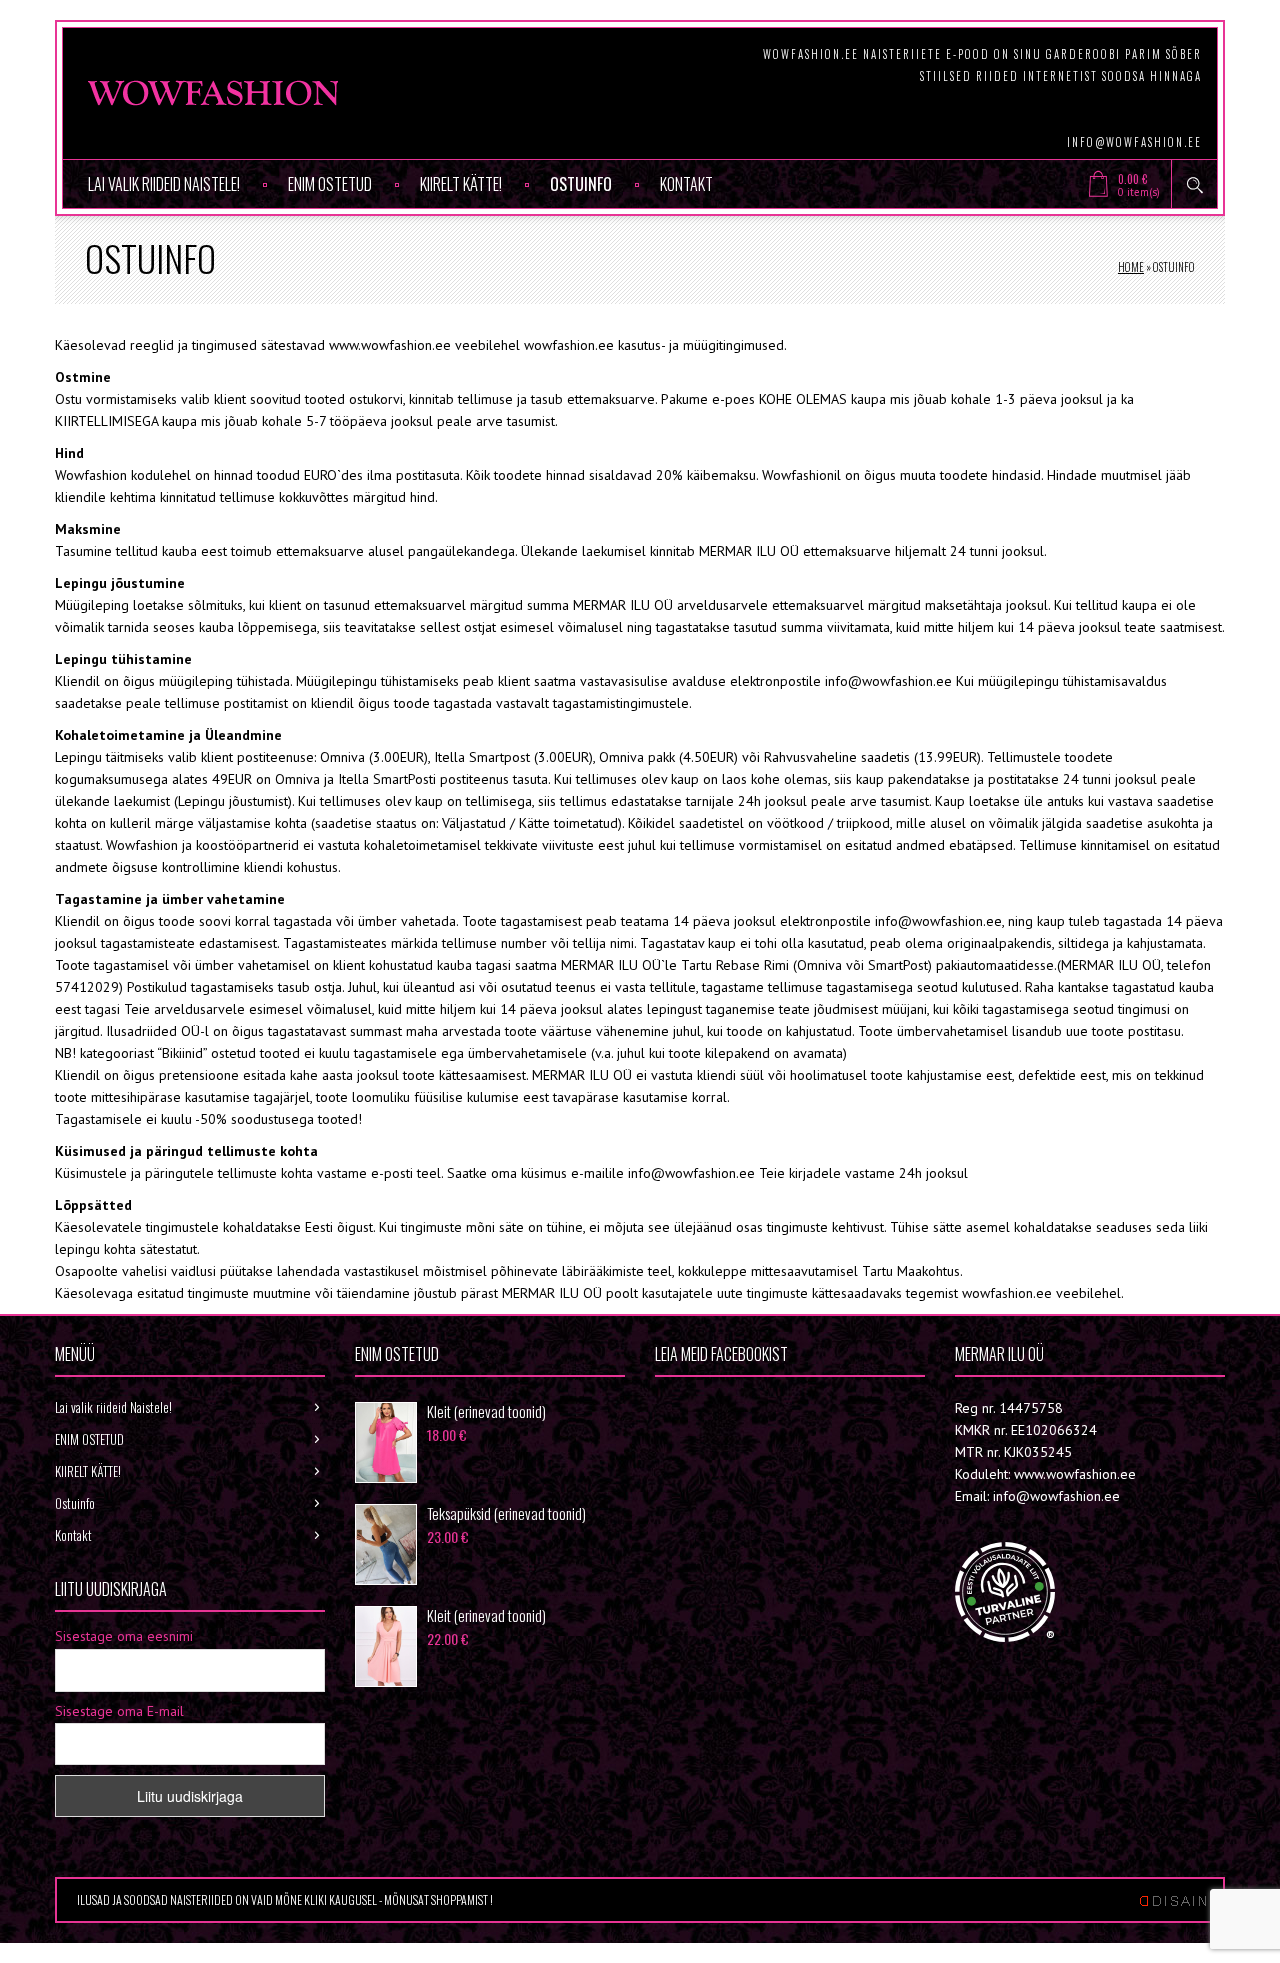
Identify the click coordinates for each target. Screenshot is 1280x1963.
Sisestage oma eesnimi (124, 1636)
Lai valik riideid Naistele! (164, 184)
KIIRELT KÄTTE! (461, 184)
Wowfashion (724, 1407)
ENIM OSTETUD (330, 184)
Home (1131, 267)
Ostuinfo (581, 184)
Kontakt (686, 184)
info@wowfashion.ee (1134, 142)
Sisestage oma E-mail (119, 1711)
